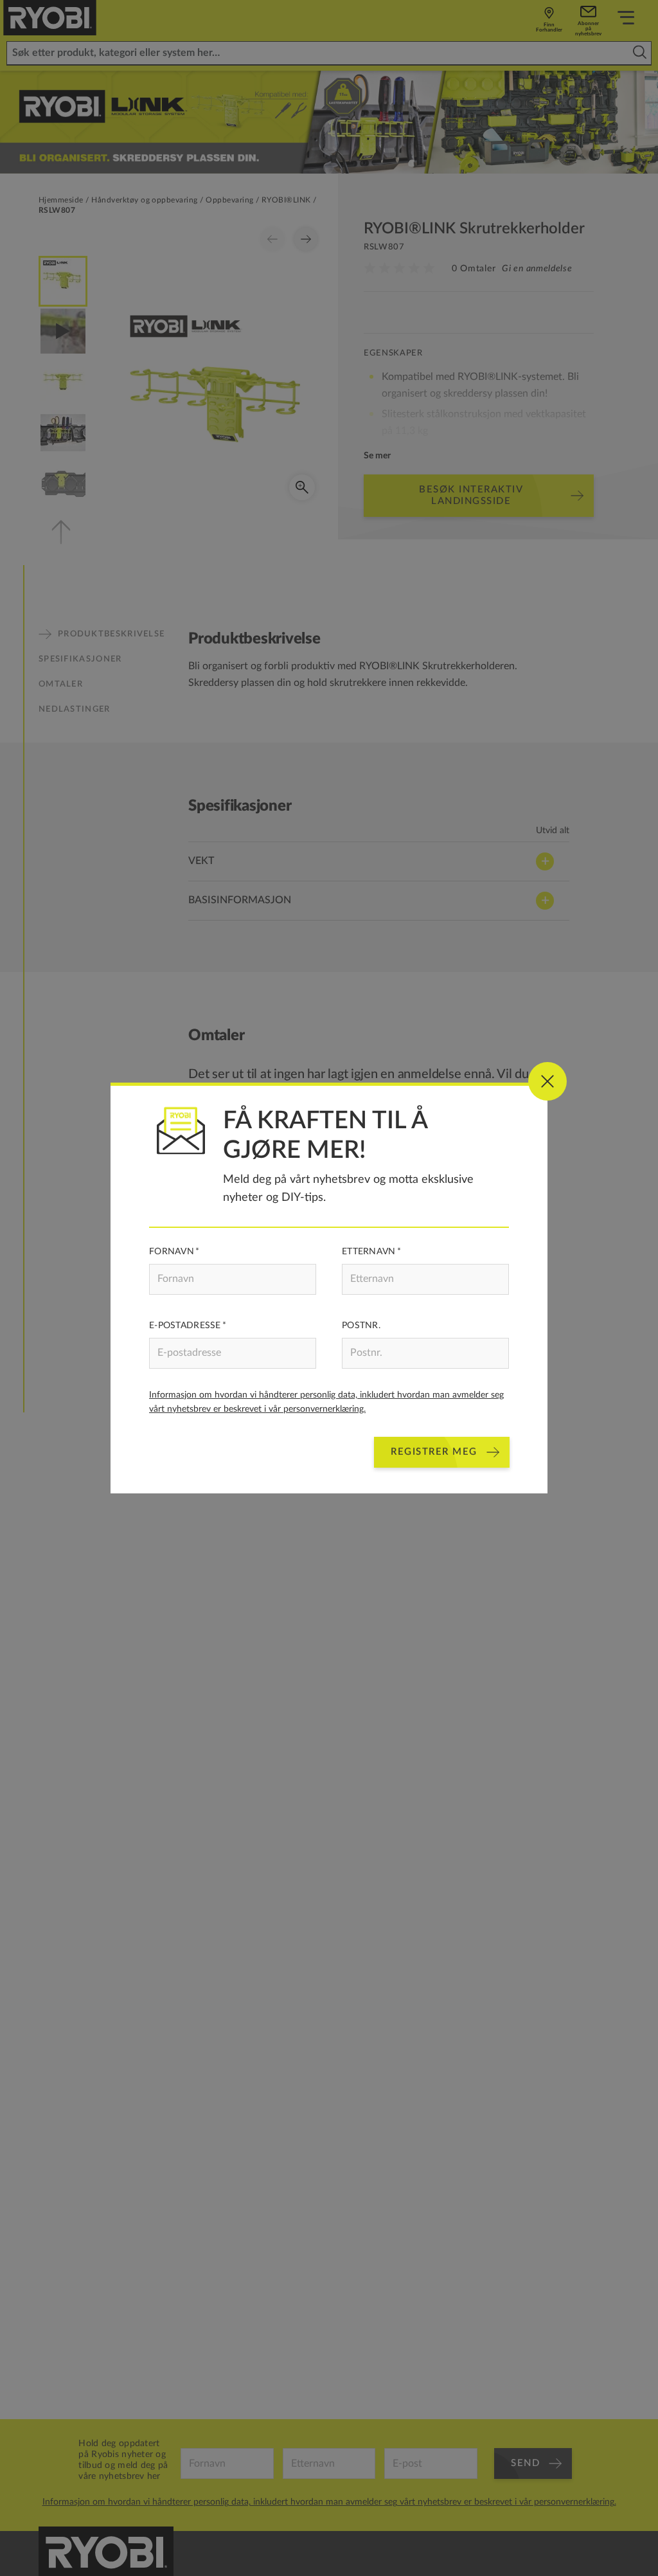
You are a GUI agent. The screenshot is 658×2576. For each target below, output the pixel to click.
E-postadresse (185, 1326)
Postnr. (361, 1326)
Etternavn (369, 1252)
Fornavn (172, 1252)
